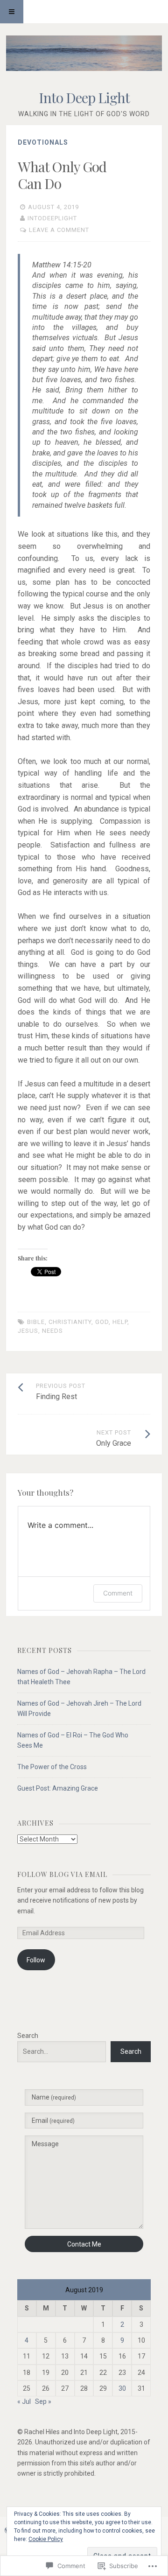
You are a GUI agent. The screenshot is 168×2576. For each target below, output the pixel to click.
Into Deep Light (84, 98)
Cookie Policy (46, 2539)
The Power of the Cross (52, 1767)
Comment (118, 1593)
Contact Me (84, 2244)
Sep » (43, 2401)
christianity (70, 1322)
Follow (36, 1960)
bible (36, 1322)
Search (28, 2036)
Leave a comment (59, 230)
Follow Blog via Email (62, 1874)
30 (122, 2388)
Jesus (28, 1331)
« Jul (24, 2401)
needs (52, 1331)
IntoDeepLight (52, 218)
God (102, 1322)
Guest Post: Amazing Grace (58, 1788)
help (120, 1322)
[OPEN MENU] (12, 12)
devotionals (43, 142)
